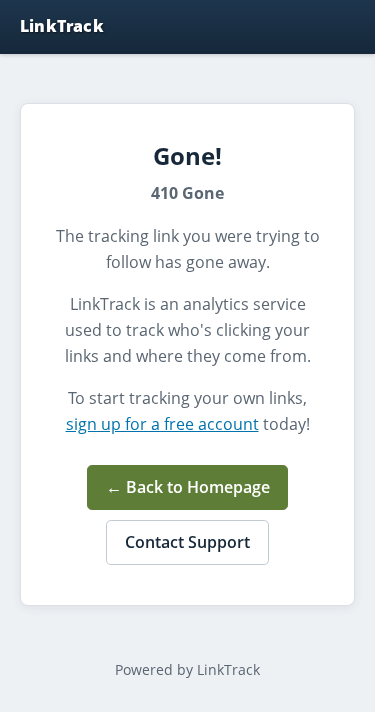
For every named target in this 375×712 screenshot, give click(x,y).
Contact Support (187, 542)
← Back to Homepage (188, 487)
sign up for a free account (162, 424)
